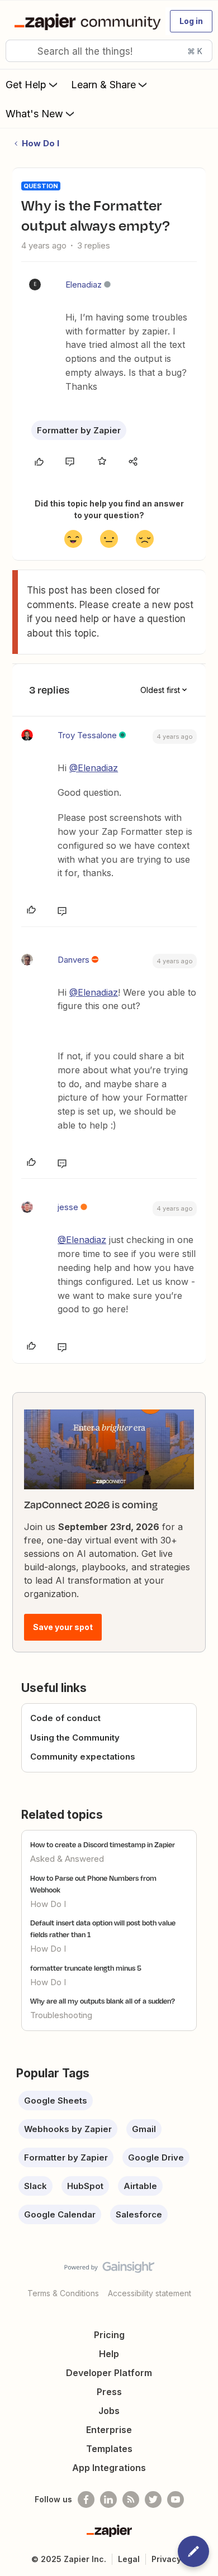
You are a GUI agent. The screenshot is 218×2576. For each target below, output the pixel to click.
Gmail (144, 2129)
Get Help (26, 85)
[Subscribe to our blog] (131, 2499)
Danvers (74, 960)
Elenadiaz (84, 285)
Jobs (109, 2411)
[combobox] (109, 51)
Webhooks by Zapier (68, 2129)
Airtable (140, 2186)
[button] (191, 21)
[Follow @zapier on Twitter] (153, 2499)
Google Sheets (56, 2101)
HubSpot (85, 2186)
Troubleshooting (61, 2015)
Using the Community (75, 1738)
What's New (34, 114)
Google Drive (156, 2157)
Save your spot (63, 1627)
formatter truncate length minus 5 (86, 1968)
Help (109, 2354)
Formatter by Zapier (79, 430)
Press (109, 2392)
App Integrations (109, 2468)
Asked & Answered (67, 1859)
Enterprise (109, 2430)
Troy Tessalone (87, 735)
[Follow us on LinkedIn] (108, 2499)
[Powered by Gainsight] (109, 2270)
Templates (109, 2449)
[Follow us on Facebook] (86, 2499)
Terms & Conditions (63, 2293)
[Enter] (18, 51)
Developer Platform (109, 2373)
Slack (35, 2186)
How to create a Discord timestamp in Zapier (103, 1844)
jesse (68, 1207)
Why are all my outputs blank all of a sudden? (103, 2001)
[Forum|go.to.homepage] (85, 21)
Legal (129, 2559)
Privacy (166, 2559)
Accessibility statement (150, 2293)
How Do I (41, 143)
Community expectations (83, 1757)
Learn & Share (103, 85)
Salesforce (139, 2214)
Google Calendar (60, 2214)
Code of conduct (65, 1718)
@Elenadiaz (94, 768)
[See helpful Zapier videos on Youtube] (176, 2499)
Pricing (109, 2335)
